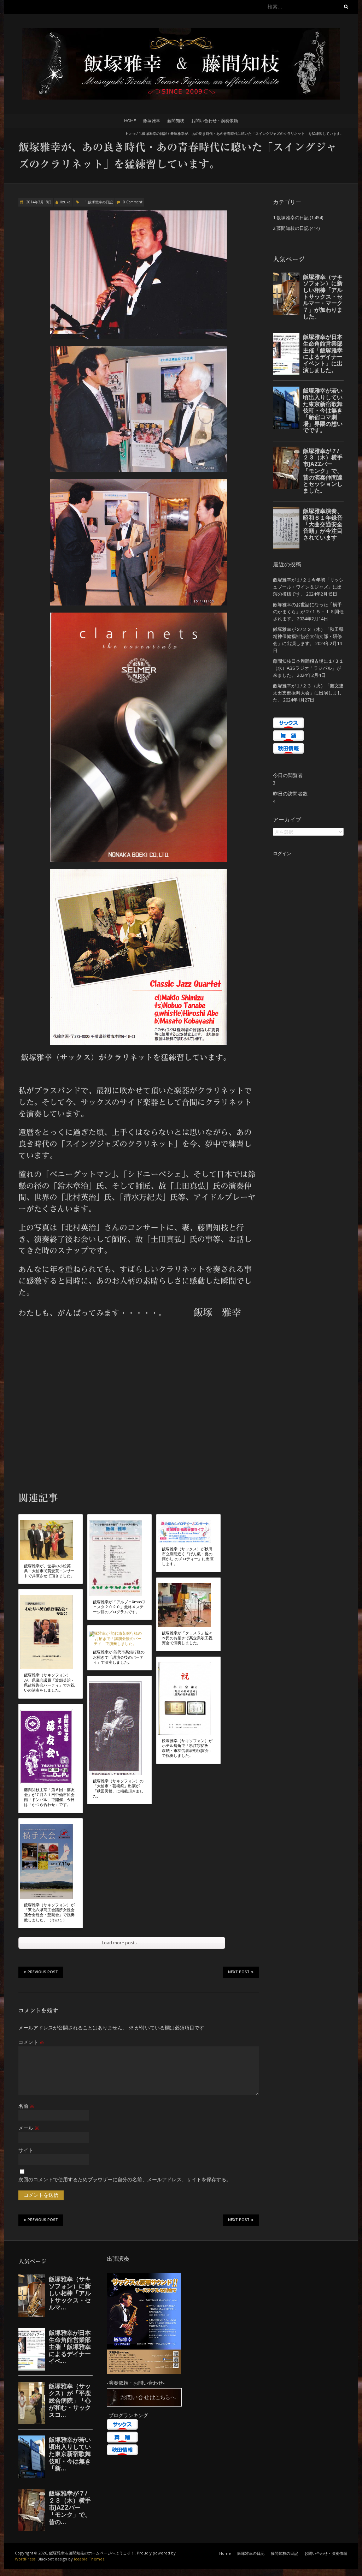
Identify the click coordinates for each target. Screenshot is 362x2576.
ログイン (282, 853)
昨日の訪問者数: (291, 794)
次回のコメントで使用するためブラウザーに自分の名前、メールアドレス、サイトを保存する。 (125, 2179)
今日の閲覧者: (289, 775)
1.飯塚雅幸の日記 (153, 133)
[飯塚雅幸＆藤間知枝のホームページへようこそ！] (181, 32)
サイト (26, 2150)
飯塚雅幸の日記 (251, 2553)
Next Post (239, 1972)
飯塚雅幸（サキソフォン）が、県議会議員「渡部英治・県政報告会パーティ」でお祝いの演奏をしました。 (49, 1683)
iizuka (65, 202)
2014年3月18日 (38, 202)
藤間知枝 (176, 121)
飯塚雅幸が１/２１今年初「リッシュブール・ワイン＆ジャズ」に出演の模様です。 (308, 587)
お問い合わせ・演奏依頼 (215, 121)
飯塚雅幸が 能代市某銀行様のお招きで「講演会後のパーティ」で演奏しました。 (119, 1657)
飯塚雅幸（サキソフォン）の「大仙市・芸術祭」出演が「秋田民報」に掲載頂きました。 (118, 1788)
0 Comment (133, 202)
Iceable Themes (89, 2559)
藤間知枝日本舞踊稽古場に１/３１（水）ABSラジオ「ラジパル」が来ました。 (308, 668)
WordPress (25, 2559)
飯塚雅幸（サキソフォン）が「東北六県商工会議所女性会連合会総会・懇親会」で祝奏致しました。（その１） (49, 1912)
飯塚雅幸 (152, 121)
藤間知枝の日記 (284, 2553)
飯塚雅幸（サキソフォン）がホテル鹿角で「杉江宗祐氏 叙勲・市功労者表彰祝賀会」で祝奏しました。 (187, 1748)
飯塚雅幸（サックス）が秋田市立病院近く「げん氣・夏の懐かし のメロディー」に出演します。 (188, 1557)
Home (130, 121)
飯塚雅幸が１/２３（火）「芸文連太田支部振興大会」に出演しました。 (308, 693)
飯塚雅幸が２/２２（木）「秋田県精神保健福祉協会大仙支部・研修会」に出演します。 (308, 636)
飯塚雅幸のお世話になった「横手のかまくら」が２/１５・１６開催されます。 (308, 612)
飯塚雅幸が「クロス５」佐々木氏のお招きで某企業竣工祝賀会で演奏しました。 (187, 1638)
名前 (26, 2106)
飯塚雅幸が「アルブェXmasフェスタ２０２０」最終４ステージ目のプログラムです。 (119, 1607)
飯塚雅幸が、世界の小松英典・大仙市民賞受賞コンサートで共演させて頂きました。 (49, 1571)
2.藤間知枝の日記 (291, 228)
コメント (31, 2042)
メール (29, 2128)
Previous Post (43, 1972)
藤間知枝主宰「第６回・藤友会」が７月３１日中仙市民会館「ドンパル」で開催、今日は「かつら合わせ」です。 (49, 1797)
